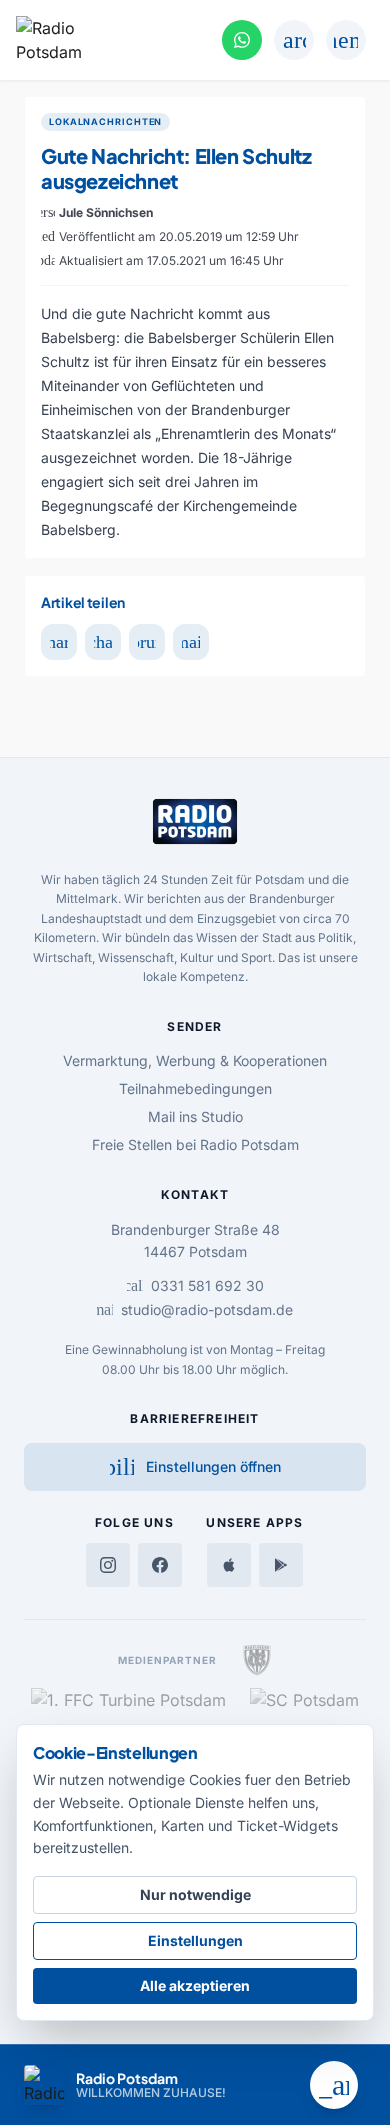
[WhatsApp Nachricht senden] (242, 40)
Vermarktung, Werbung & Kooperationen (195, 1060)
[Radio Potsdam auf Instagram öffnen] (108, 1565)
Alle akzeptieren (195, 1985)
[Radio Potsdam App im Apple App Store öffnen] (229, 1565)
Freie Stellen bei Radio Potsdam (195, 1144)
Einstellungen (195, 1940)
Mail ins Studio (195, 1116)
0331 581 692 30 (195, 1285)
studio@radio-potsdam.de (195, 1309)
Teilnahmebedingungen (195, 1088)
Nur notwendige (195, 1894)
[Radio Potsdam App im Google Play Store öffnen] (281, 1565)
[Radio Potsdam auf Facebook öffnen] (160, 1565)
